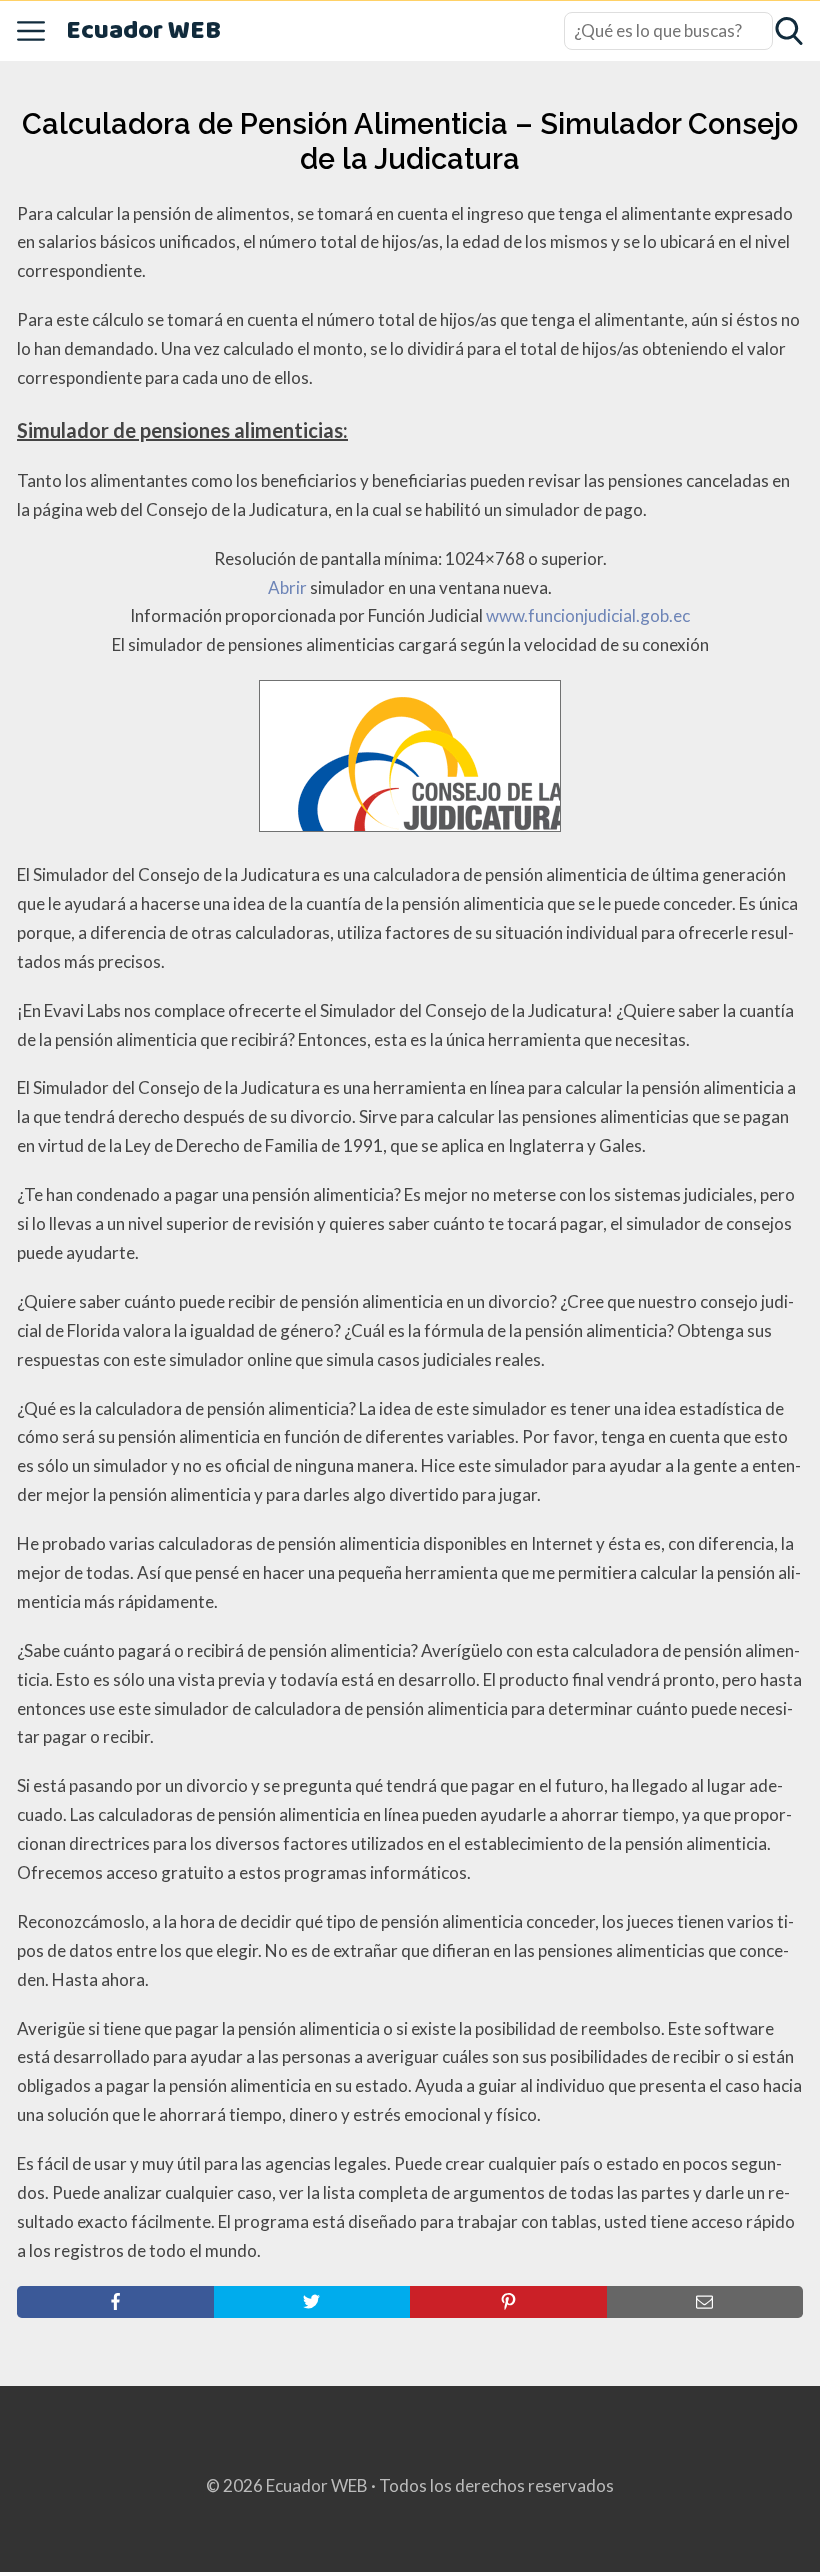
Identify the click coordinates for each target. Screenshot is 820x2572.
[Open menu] (31, 31)
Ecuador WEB (143, 31)
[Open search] (789, 31)
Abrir (287, 587)
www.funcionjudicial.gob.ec (588, 615)
